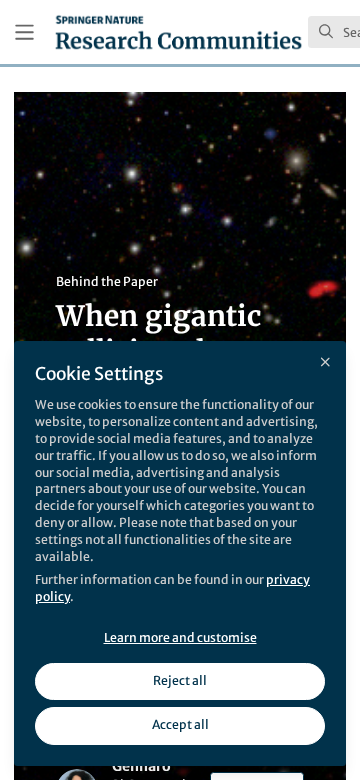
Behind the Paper (107, 281)
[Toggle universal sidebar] (24, 32)
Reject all (180, 680)
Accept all (180, 724)
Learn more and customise (180, 637)
